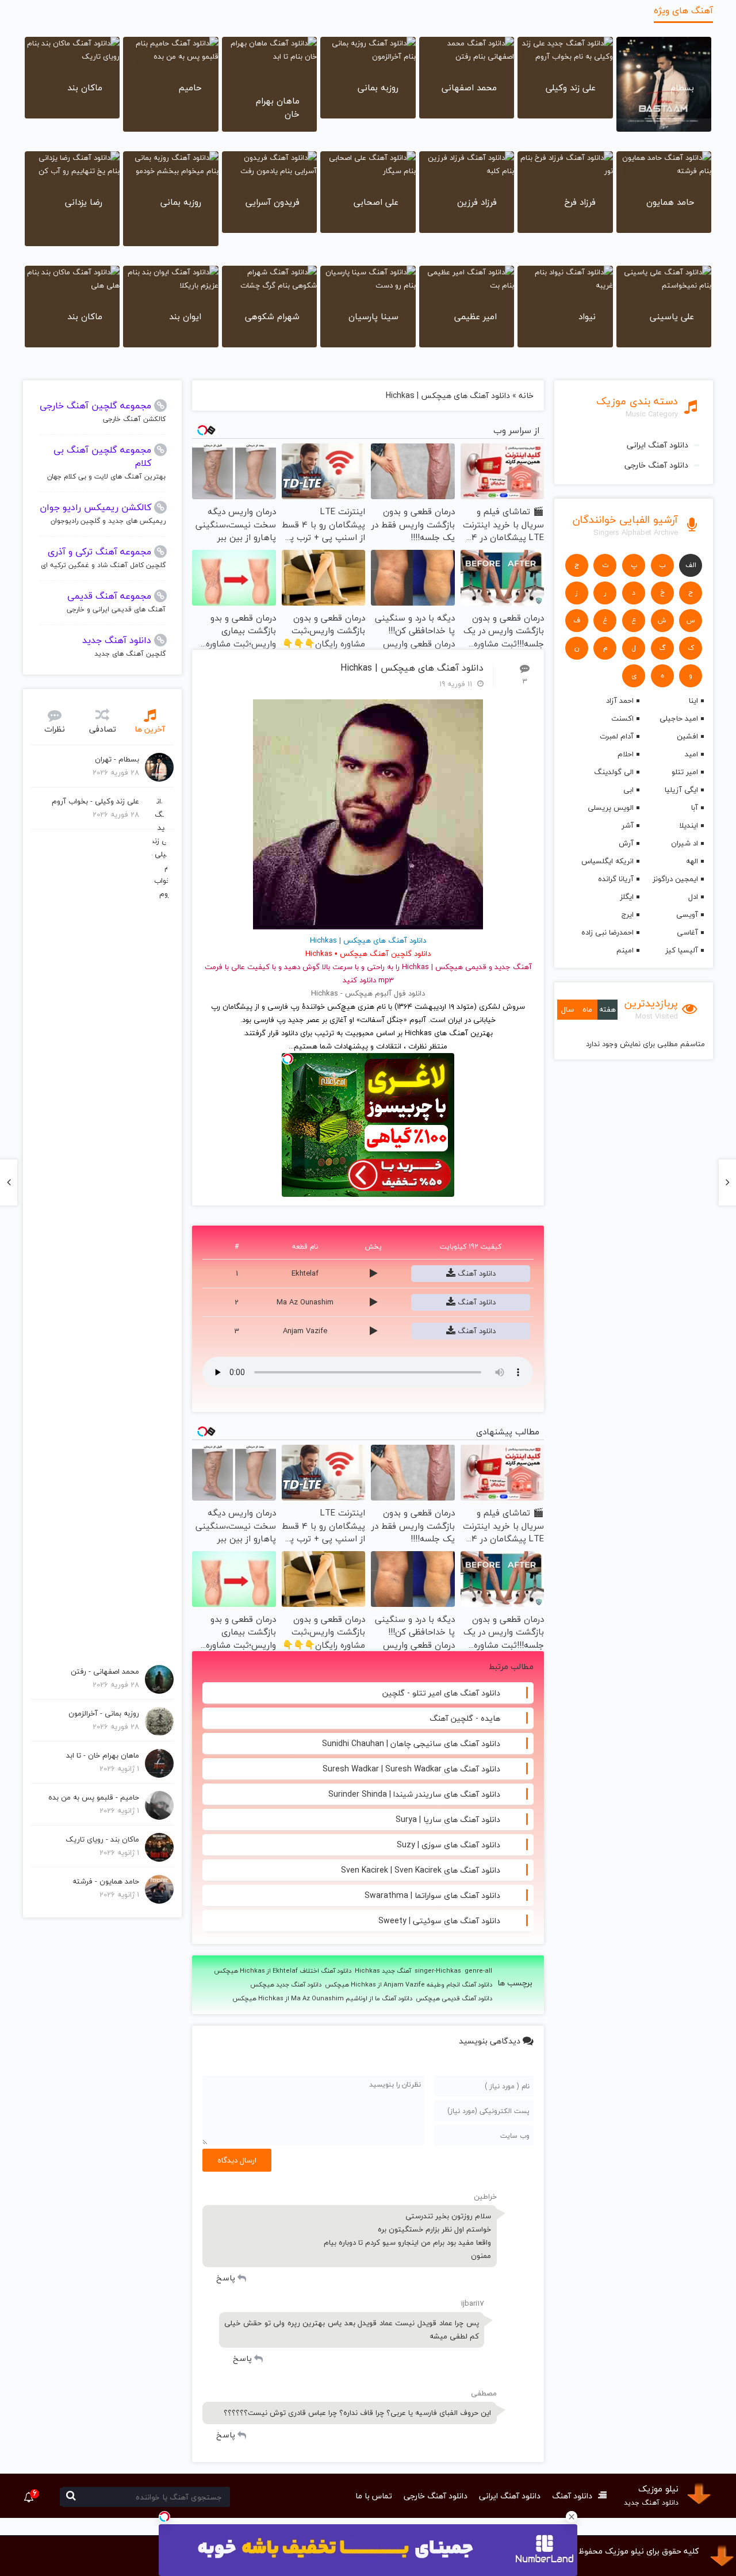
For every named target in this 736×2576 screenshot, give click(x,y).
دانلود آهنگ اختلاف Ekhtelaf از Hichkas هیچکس (283, 1971)
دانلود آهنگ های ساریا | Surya (448, 1819)
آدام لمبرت (617, 736)
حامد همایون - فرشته (106, 1881)
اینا (693, 701)
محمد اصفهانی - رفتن (105, 1671)
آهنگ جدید (513, 967)
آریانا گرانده (616, 879)
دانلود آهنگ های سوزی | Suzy (448, 1845)
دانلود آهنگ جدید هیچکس (286, 1985)
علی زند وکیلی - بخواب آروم (95, 801)
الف (691, 565)
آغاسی (687, 932)
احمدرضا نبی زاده (607, 932)
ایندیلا (689, 825)
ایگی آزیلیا (681, 790)
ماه (587, 1009)
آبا (695, 807)
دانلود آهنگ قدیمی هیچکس (454, 1999)
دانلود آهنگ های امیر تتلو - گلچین (441, 1693)
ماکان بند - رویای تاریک (102, 1839)
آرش (626, 843)
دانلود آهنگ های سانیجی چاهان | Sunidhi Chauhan (411, 1744)
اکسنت (622, 718)
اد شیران (685, 843)
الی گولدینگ (614, 772)
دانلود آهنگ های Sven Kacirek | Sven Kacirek (421, 1870)
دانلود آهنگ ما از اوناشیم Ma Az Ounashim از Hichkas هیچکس (322, 1999)
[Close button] (572, 2517)
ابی (628, 790)
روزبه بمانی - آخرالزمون (104, 1713)
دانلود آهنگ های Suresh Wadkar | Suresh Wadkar (411, 1769)
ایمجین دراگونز (675, 879)
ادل (693, 897)
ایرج (628, 914)
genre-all (478, 1971)
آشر (628, 825)
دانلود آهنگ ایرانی (658, 445)
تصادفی (103, 729)
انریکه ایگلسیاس (607, 861)
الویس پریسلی (611, 807)
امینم (625, 950)
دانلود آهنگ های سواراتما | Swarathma (432, 1895)
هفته (607, 1009)
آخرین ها (150, 729)
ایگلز (627, 897)
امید (691, 754)
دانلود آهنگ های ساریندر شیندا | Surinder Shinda (414, 1794)
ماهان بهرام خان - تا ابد (103, 1755)
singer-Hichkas (438, 1971)
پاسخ (226, 2278)
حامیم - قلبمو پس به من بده (94, 1797)
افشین (687, 736)
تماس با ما (374, 2496)
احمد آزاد (620, 701)
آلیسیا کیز (682, 950)
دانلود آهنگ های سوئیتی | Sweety (439, 1921)
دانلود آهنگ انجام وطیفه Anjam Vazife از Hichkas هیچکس (409, 1985)
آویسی (687, 914)
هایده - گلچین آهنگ (465, 1718)
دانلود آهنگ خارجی (656, 465)
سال (568, 1009)
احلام (626, 754)
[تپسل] (164, 2517)
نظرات (55, 729)
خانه (526, 395)
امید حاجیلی (679, 718)
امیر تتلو (685, 772)
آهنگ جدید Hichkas (383, 1971)
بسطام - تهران (117, 759)
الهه (692, 861)
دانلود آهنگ (476, 1273)
